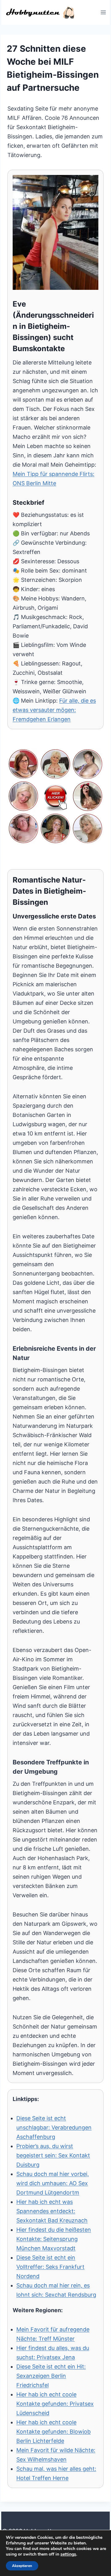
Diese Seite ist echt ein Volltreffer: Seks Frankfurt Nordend (50, 2267)
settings (68, 2554)
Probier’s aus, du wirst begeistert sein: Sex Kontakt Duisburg (53, 2155)
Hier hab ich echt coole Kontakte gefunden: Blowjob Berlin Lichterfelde (53, 2432)
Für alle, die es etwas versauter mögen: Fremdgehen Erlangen (54, 710)
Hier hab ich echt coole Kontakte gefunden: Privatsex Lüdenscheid (55, 2404)
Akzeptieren (22, 2566)
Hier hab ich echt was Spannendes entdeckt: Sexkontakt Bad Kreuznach (52, 2211)
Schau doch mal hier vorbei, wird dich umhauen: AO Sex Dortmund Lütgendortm (53, 2183)
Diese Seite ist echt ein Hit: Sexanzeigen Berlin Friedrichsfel (51, 2376)
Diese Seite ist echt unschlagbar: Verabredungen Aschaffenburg (54, 2127)
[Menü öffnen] (103, 12)
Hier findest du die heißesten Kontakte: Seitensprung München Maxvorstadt (54, 2239)
